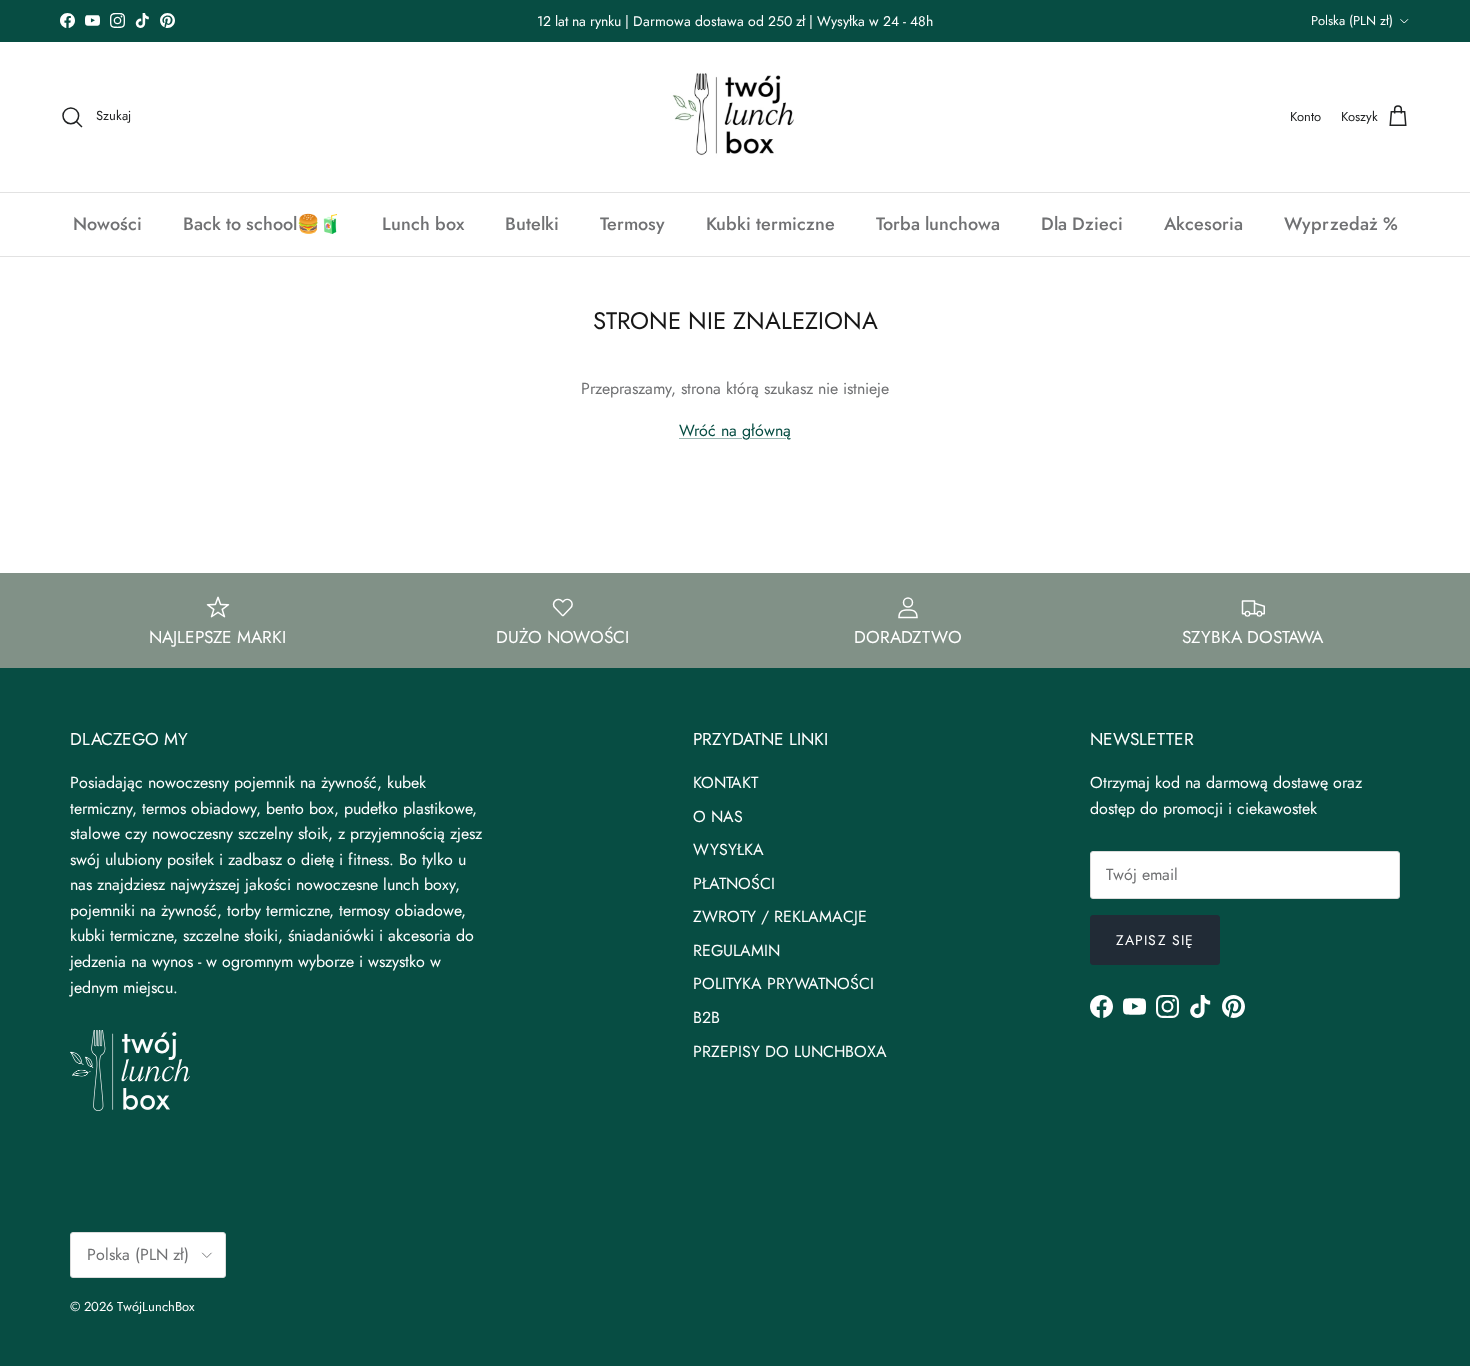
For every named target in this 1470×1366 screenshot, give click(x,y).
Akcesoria (1203, 224)
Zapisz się (1155, 940)
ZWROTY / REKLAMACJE (780, 916)
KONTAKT (725, 782)
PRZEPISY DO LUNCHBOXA (790, 1051)
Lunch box (423, 224)
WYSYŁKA (728, 849)
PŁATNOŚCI (734, 883)
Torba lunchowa (938, 224)
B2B (706, 1017)
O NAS (718, 816)
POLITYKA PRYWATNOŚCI (783, 983)
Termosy (632, 224)
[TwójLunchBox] (735, 117)
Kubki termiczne (770, 224)
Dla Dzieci (1082, 224)
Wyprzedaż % (1341, 224)
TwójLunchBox (155, 1306)
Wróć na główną (735, 430)
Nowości (107, 224)
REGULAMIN (736, 950)
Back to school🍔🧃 (262, 224)
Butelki (532, 224)
